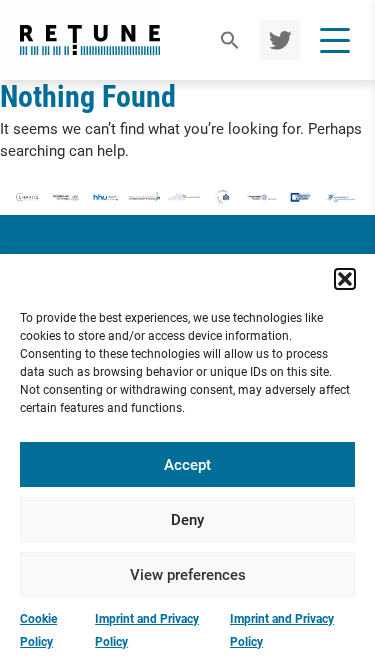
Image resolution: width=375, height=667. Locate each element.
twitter (277, 40)
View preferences (188, 575)
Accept (187, 465)
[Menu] (335, 40)
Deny (187, 520)
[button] (345, 279)
